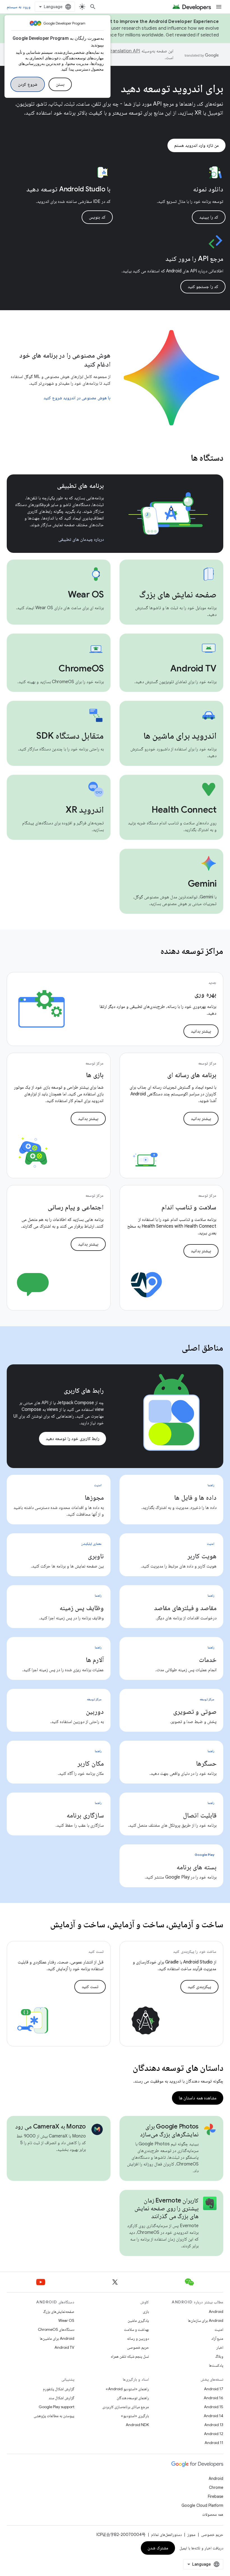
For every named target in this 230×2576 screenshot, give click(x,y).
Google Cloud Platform (202, 2505)
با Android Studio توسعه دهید (68, 189)
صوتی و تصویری (195, 1712)
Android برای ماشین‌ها (57, 2338)
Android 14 (213, 2416)
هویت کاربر (202, 1556)
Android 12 (214, 2434)
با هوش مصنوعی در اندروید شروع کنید (77, 398)
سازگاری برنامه (85, 1815)
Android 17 (214, 2389)
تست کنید (90, 1987)
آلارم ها (95, 1660)
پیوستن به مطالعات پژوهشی (54, 2416)
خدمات (208, 1660)
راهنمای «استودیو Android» (127, 2389)
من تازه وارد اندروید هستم (196, 145)
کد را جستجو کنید (203, 287)
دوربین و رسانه (138, 2338)
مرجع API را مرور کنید (194, 259)
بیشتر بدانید (201, 1031)
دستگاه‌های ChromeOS (56, 2329)
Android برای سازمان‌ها (206, 2320)
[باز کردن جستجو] (93, 7)
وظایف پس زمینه (82, 1608)
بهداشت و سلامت (136, 2329)
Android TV (64, 2347)
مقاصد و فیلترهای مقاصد (185, 1608)
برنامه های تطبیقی (81, 486)
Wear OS (66, 2320)
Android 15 (214, 2407)
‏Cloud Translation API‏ (117, 51)
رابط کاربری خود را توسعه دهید (73, 1439)
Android (216, 2311)
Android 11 (214, 2443)
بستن (60, 84)
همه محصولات (213, 2514)
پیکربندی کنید (200, 1987)
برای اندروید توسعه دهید (172, 88)
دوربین (95, 1712)
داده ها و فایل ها (195, 1497)
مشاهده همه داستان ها (198, 2098)
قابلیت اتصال (200, 1815)
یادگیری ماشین (138, 2320)
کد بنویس (97, 217)
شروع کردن (28, 84)
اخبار (220, 2347)
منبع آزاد (217, 2338)
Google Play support (57, 2407)
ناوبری (96, 1556)
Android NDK (137, 2425)
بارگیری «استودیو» (135, 2416)
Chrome (216, 2487)
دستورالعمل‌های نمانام (166, 2535)
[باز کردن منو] (219, 7)
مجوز (191, 2535)
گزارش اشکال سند (61, 2398)
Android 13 (214, 2425)
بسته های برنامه (197, 1867)
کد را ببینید (209, 217)
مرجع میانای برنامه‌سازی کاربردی (126, 2407)
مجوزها (94, 1497)
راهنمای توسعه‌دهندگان (133, 2398)
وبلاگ (219, 2356)
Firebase (216, 2496)
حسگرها (206, 1763)
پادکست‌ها (216, 2365)
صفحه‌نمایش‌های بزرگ (59, 2311)
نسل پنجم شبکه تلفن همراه (130, 2356)
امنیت (219, 2329)
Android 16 (213, 2398)
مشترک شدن (158, 2548)
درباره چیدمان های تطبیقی (81, 539)
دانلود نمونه (208, 189)
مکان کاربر (91, 1763)
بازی (146, 2311)
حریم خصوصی (138, 2347)
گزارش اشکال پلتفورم (59, 2389)
